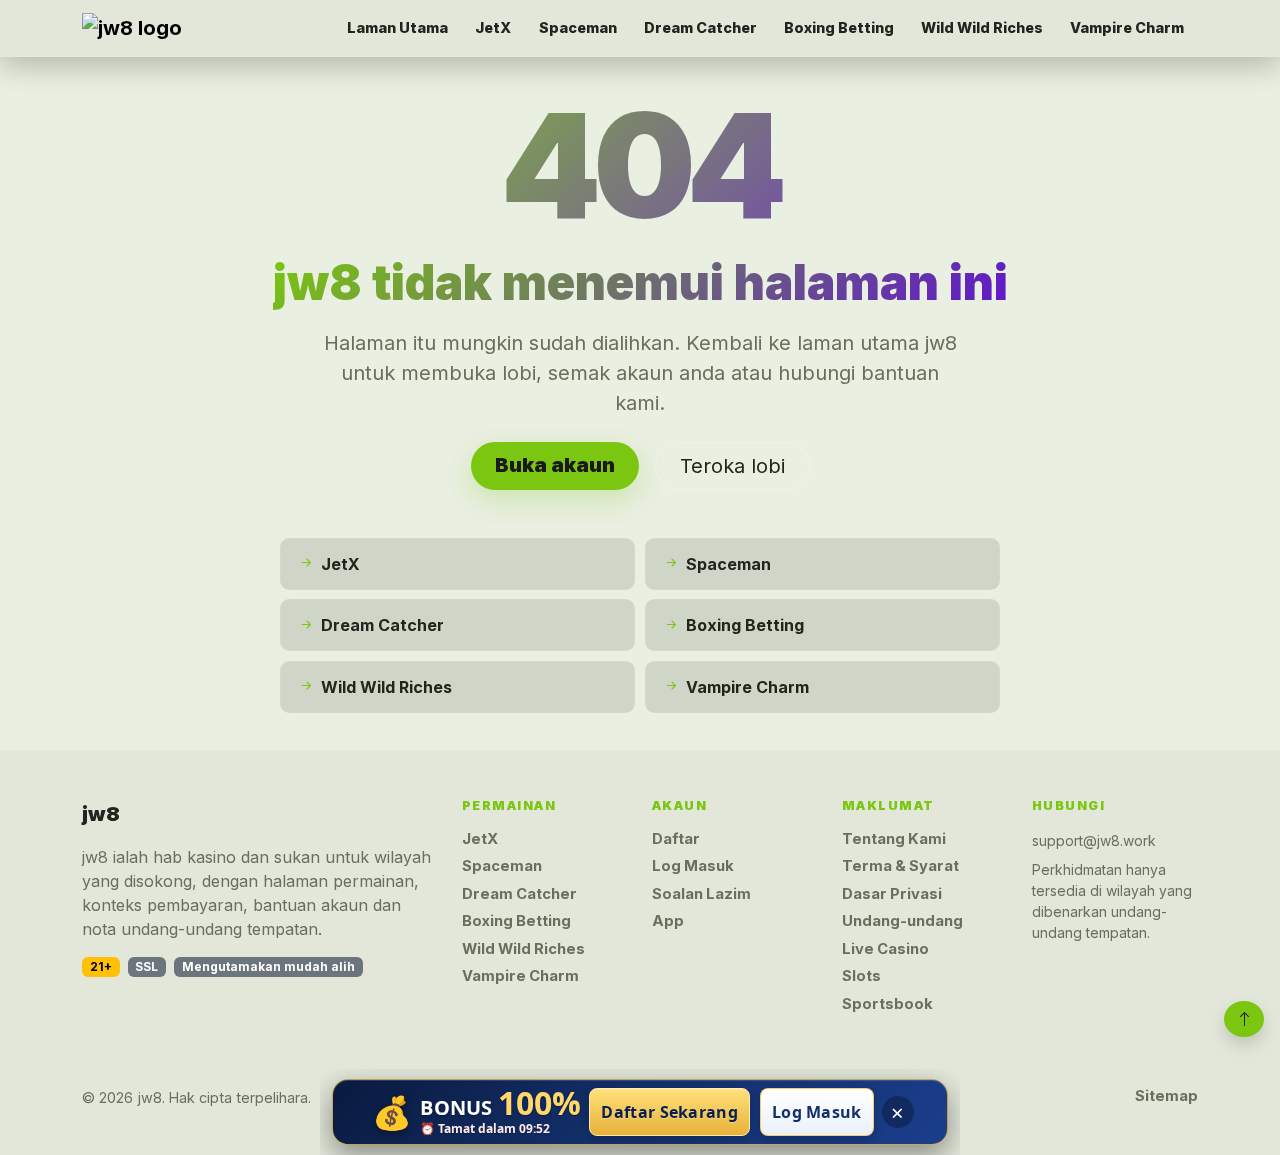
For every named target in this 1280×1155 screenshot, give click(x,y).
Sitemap (1166, 1096)
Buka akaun (555, 465)
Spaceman (578, 27)
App (668, 921)
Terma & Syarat (900, 866)
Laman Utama (397, 27)
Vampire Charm (1127, 27)
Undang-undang (902, 921)
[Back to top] (1244, 1019)
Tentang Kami (894, 839)
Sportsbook (887, 1004)
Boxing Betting (839, 27)
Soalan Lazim (701, 894)
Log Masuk (693, 866)
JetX (493, 27)
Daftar (676, 839)
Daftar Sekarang (669, 1112)
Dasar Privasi (892, 894)
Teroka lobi (732, 466)
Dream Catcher (700, 27)
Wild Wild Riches (982, 27)
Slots (861, 976)
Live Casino (885, 949)
